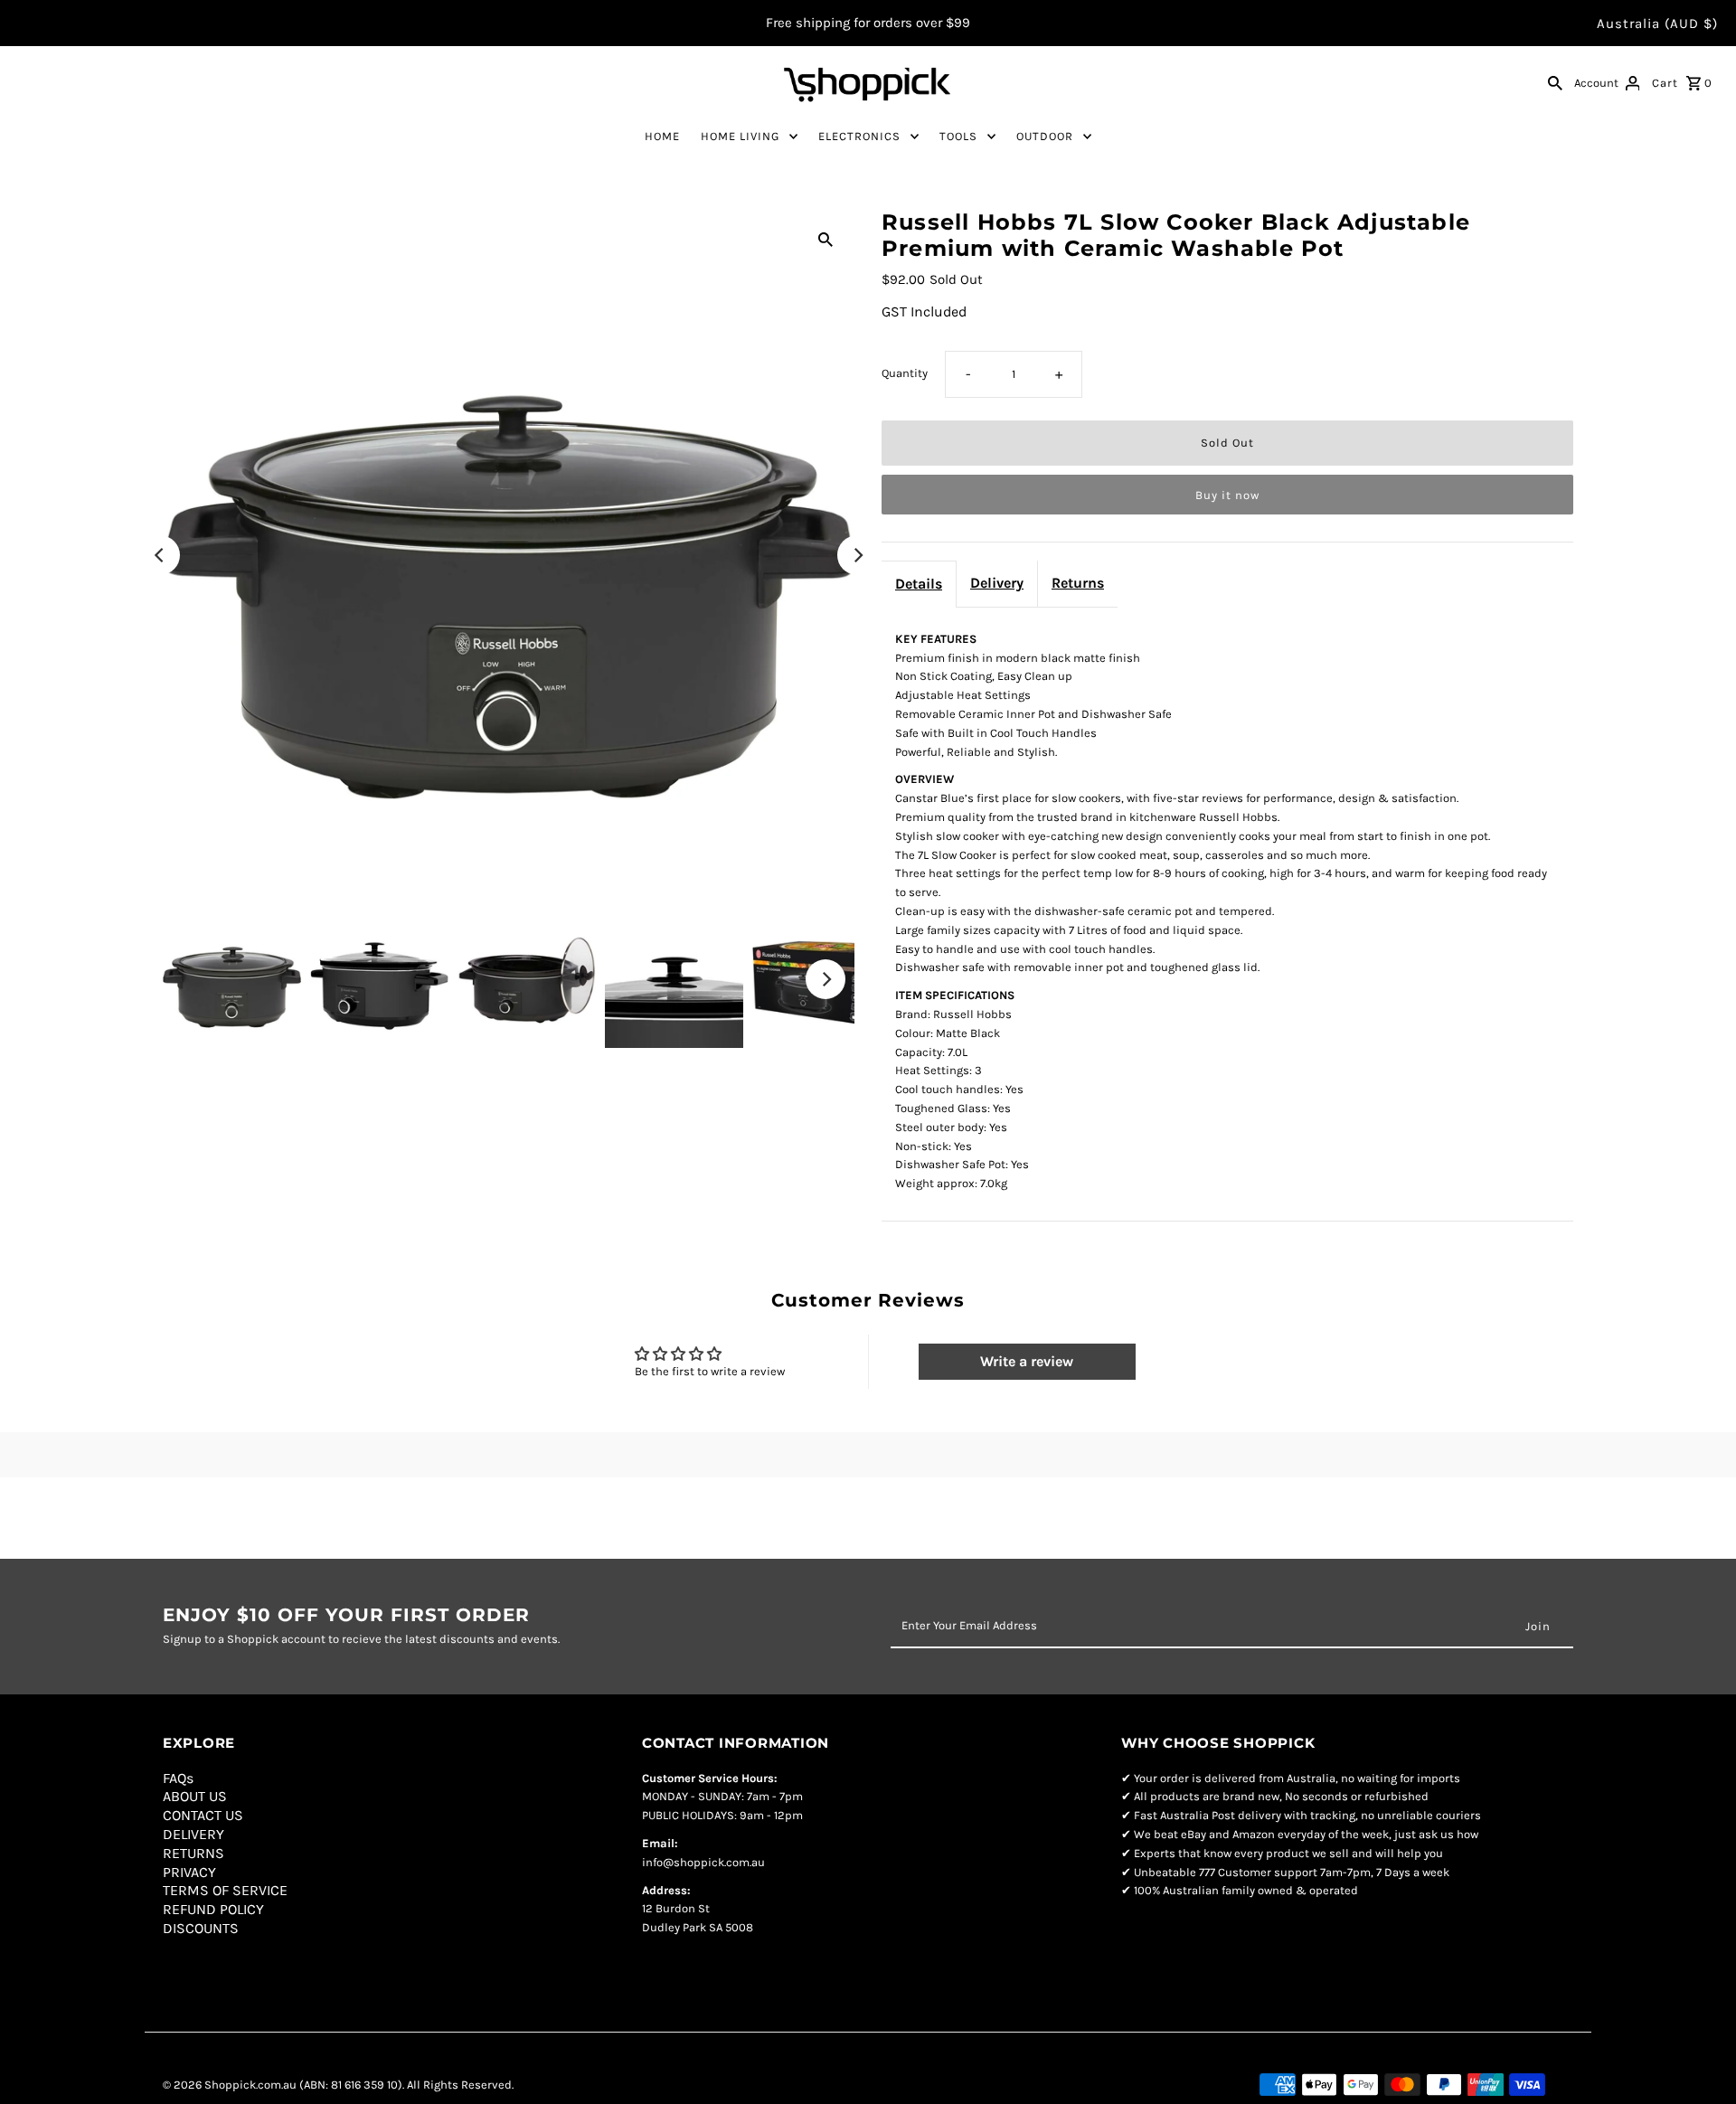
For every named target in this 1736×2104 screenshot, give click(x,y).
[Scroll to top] (1700, 2068)
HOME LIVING (740, 136)
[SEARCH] (1555, 82)
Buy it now (1227, 495)
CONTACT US (203, 1815)
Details (919, 584)
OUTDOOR (1045, 136)
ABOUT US (195, 1796)
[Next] (857, 555)
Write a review (1027, 1361)
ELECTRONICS (859, 136)
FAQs (178, 1778)
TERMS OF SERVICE (225, 1890)
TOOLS (958, 136)
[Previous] (160, 555)
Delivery (997, 583)
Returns (1078, 583)
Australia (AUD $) (1657, 24)
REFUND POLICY (213, 1909)
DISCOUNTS (201, 1928)
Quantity (905, 373)
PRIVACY (189, 1872)
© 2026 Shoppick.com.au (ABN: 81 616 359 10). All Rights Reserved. (338, 2085)
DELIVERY (193, 1834)
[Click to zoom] (826, 238)
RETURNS (193, 1853)
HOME (662, 136)
